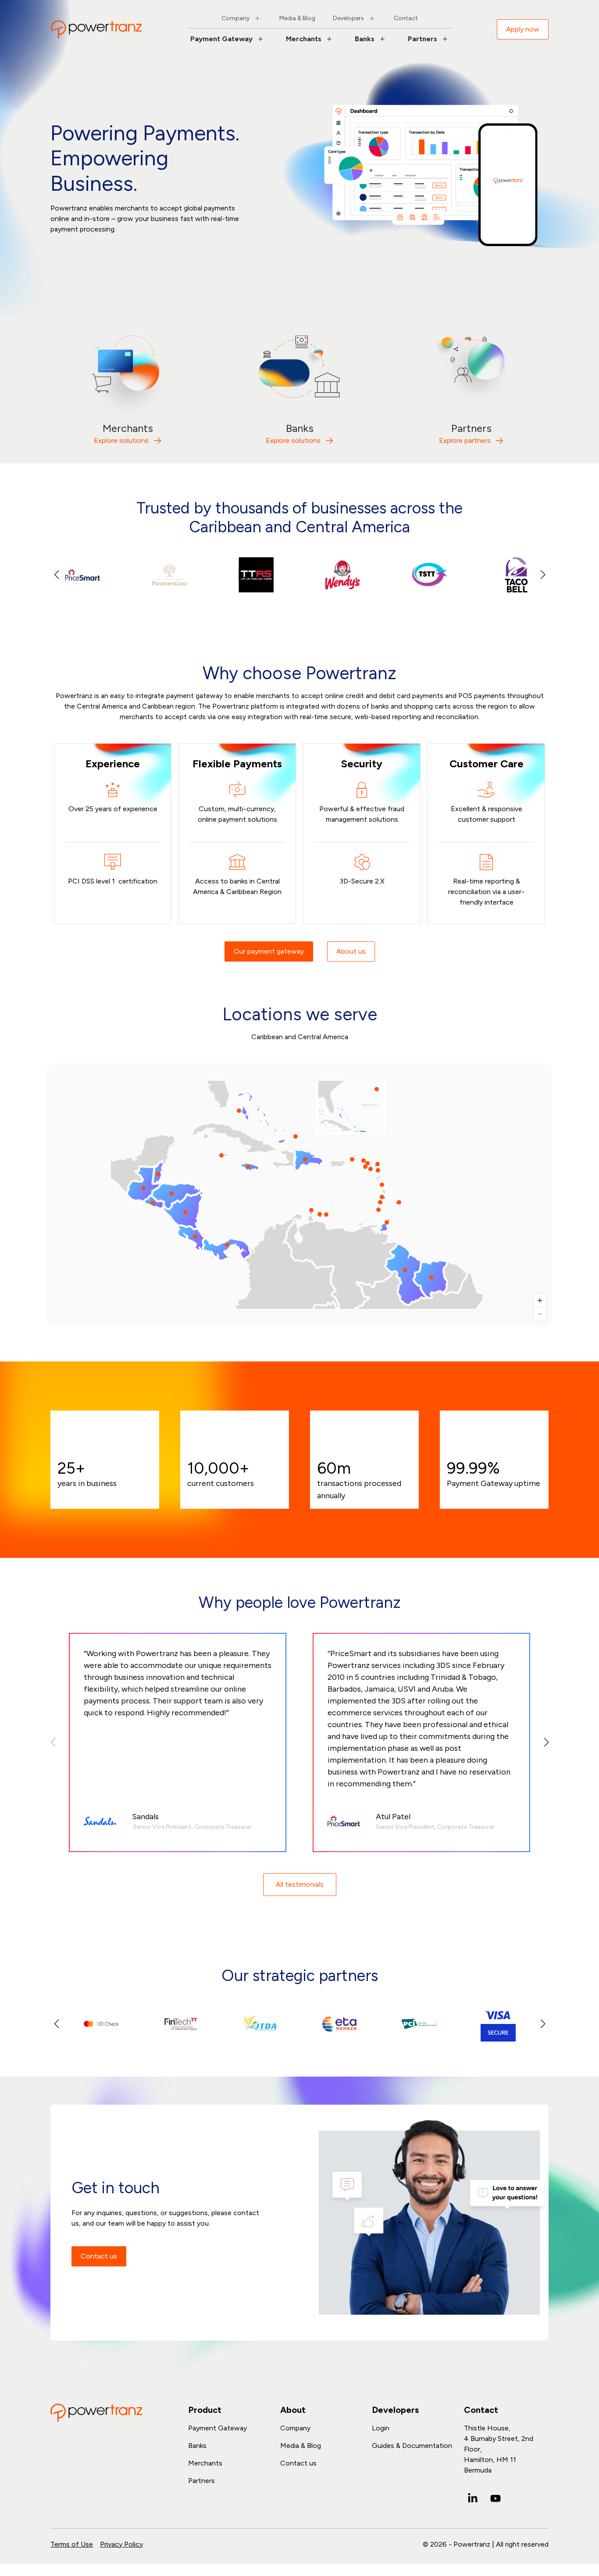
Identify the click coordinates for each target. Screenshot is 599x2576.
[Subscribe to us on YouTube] (496, 2498)
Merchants (304, 39)
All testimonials (300, 1884)
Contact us (99, 2256)
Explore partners (465, 440)
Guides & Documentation (412, 2446)
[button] (543, 575)
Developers (348, 18)
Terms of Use (72, 2544)
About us (351, 951)
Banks (365, 39)
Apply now (523, 29)
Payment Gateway (221, 39)
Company (235, 18)
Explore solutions (121, 440)
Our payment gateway (269, 951)
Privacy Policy (121, 2544)
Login (381, 2428)
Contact (406, 18)
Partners (423, 39)
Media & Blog (297, 18)
